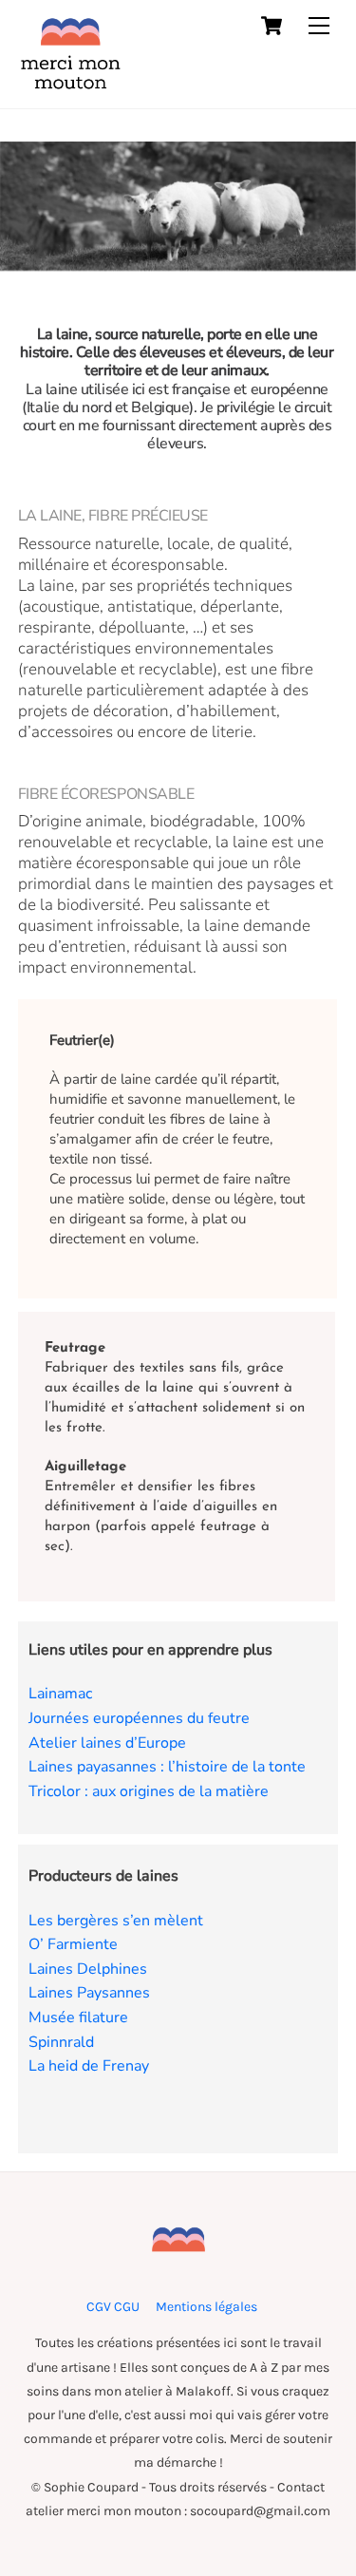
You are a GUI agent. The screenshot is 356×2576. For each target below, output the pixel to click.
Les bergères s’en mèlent (116, 1921)
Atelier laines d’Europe (107, 1743)
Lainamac (60, 1694)
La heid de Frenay (89, 2066)
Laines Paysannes (89, 1993)
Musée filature (78, 2017)
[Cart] (272, 26)
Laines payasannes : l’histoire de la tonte (167, 1767)
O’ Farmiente (73, 1944)
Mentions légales (206, 2307)
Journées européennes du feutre (139, 1718)
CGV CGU (113, 2307)
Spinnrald (61, 2042)
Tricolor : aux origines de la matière (149, 1791)
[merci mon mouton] (70, 85)
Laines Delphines (88, 1969)
